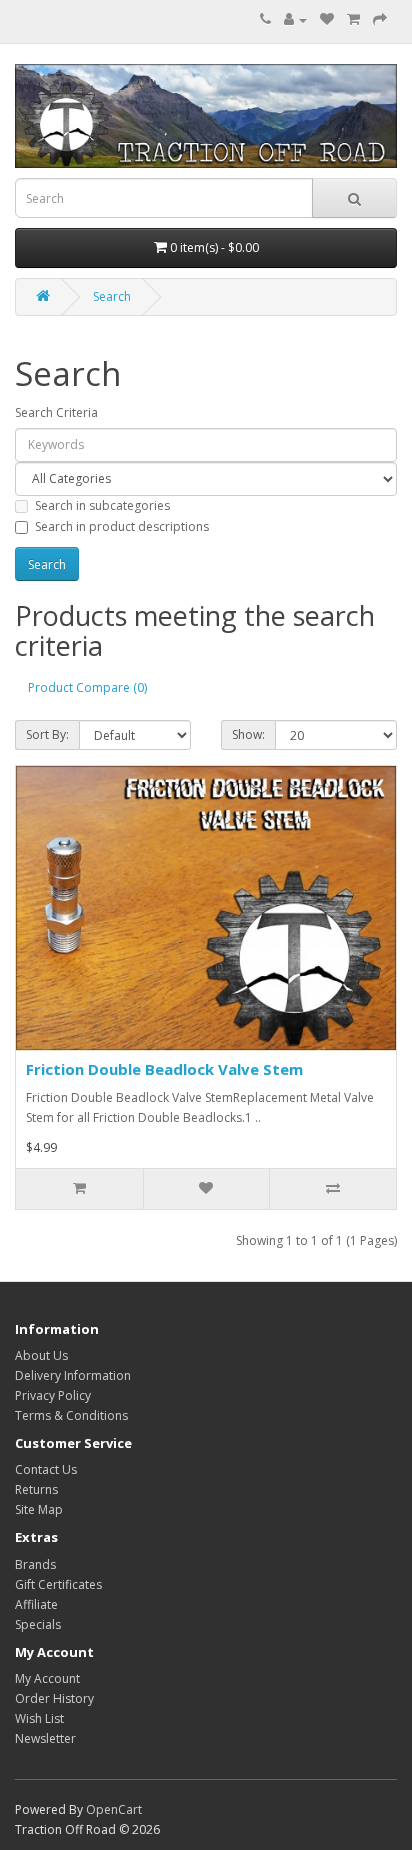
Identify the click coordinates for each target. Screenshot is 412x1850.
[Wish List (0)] (327, 19)
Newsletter (45, 1738)
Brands (35, 1564)
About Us (41, 1355)
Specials (38, 1624)
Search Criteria (56, 412)
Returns (36, 1489)
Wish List (39, 1718)
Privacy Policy (53, 1395)
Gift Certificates (58, 1584)
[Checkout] (380, 19)
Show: (248, 734)
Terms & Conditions (71, 1415)
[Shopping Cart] (353, 19)
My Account (47, 1678)
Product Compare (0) (87, 687)
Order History (54, 1698)
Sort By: (47, 734)
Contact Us (46, 1469)
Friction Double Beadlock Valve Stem (164, 1069)
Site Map (39, 1509)
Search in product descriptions (122, 526)
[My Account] (295, 19)
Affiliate (36, 1604)
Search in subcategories (102, 505)
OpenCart (114, 1809)
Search (112, 296)
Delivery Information (73, 1375)
